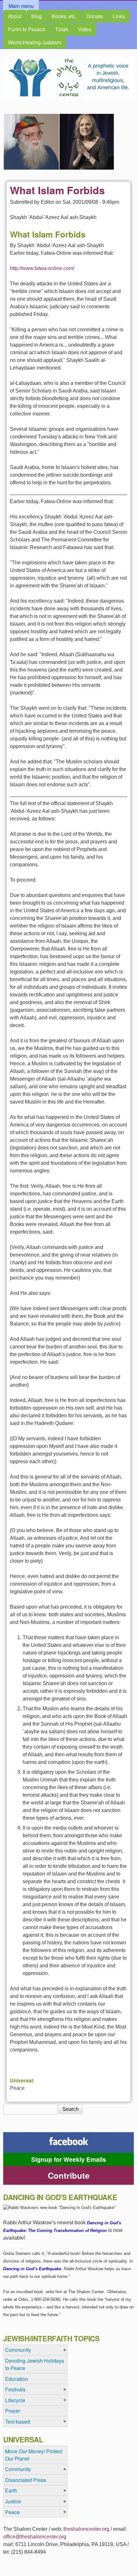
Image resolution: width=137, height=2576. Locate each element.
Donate (95, 16)
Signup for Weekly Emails (69, 2159)
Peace (17, 2088)
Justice (13, 2501)
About (15, 16)
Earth (11, 2490)
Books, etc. (64, 16)
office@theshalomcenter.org (35, 2537)
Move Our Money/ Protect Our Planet (34, 2455)
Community (18, 2350)
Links (119, 16)
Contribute (69, 2175)
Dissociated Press (26, 2480)
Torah (62, 29)
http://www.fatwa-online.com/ (42, 268)
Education (17, 2379)
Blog (36, 16)
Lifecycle (15, 2400)
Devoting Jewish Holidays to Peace (35, 2364)
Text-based (18, 2422)
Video (85, 29)
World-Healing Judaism (35, 42)
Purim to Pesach (27, 29)
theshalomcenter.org (86, 2529)
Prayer (13, 2411)
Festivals (15, 2389)
